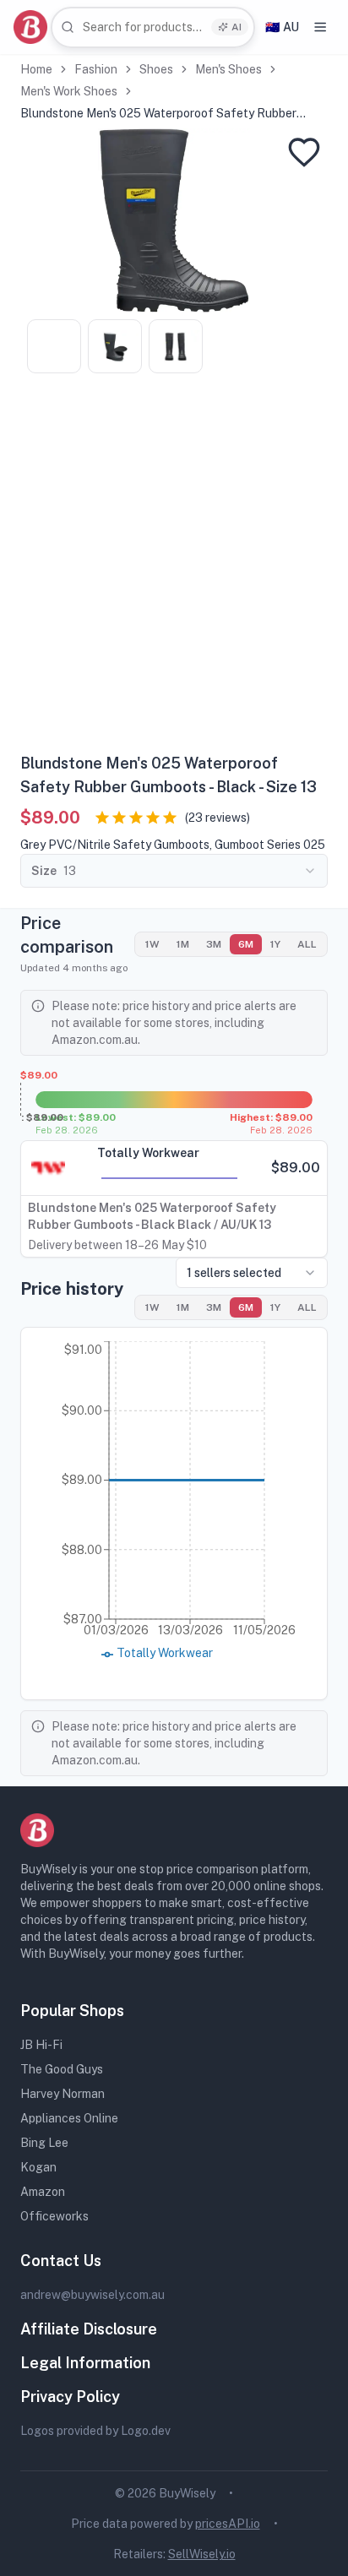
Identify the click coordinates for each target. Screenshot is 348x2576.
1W (152, 944)
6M (246, 944)
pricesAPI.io (228, 2524)
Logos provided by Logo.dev (95, 2431)
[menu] (320, 27)
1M (183, 944)
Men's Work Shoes (69, 91)
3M (214, 944)
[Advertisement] (174, 569)
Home (36, 69)
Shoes (156, 69)
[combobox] (153, 27)
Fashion (96, 69)
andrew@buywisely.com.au (92, 2295)
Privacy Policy (70, 2397)
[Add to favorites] (304, 152)
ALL (307, 944)
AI (237, 27)
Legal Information (85, 2363)
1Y (275, 944)
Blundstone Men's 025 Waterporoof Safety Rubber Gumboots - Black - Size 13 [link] (158, 114)
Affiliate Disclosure (89, 2329)
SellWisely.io (202, 2554)
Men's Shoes (228, 69)
